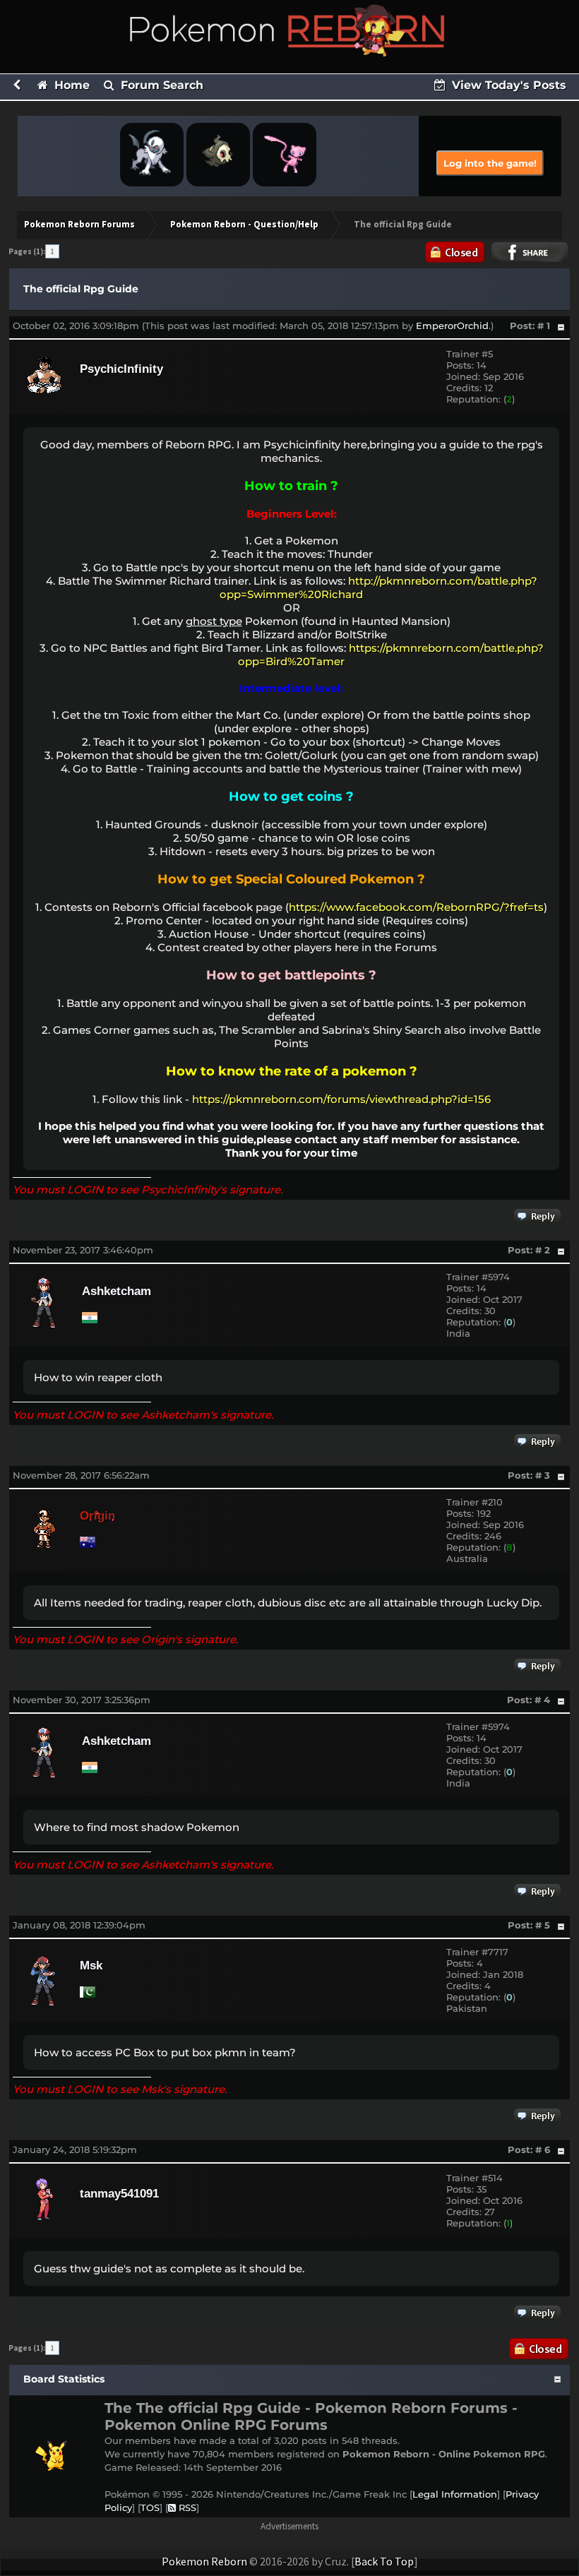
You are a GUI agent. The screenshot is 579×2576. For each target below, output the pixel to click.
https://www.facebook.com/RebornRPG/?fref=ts (416, 907)
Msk (91, 1966)
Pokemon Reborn (204, 2561)
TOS (150, 2508)
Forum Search (160, 85)
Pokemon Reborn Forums (79, 224)
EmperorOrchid (452, 326)
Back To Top (384, 2561)
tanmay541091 (119, 2194)
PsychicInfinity (121, 369)
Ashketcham (117, 1291)
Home (70, 85)
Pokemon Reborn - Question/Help (244, 224)
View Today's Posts (507, 85)
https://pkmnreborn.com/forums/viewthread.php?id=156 (341, 1099)
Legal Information (455, 2494)
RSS (186, 2508)
